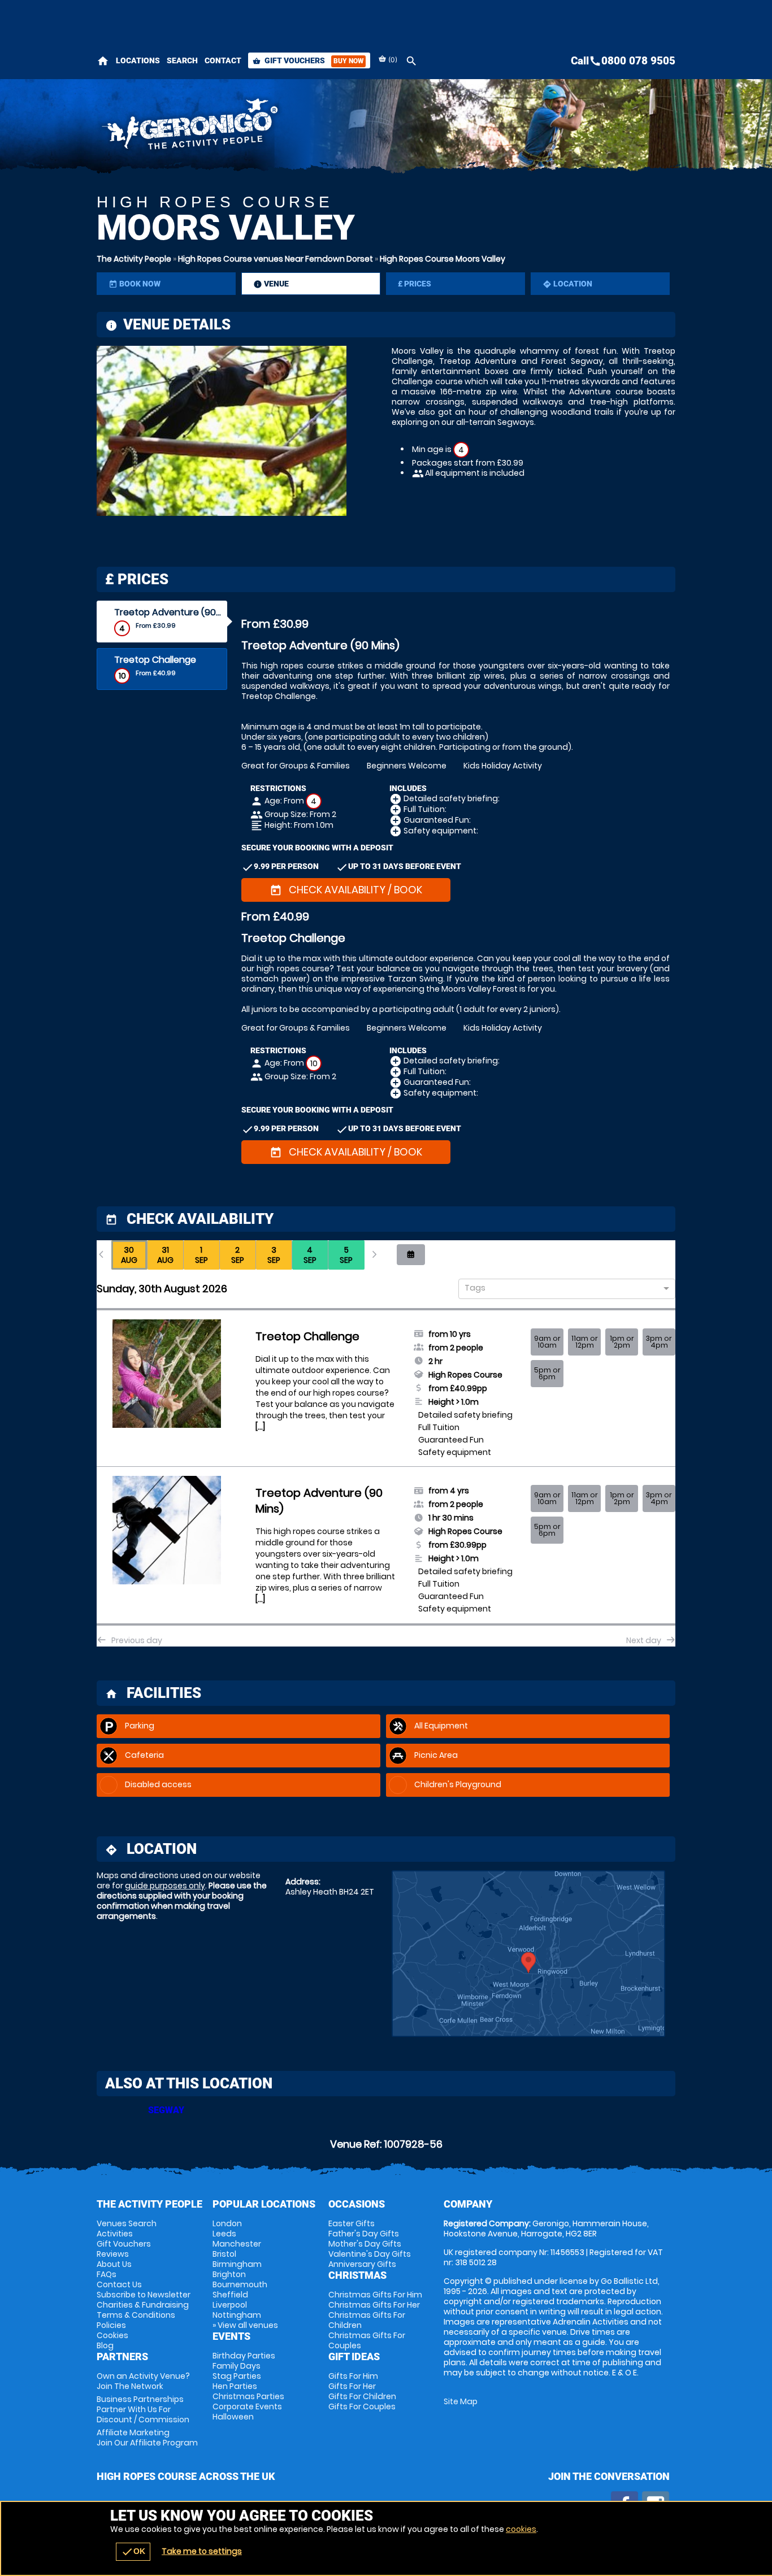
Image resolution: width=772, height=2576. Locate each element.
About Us (114, 2264)
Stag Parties (237, 2376)
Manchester (237, 2244)
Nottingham (237, 2315)
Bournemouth (240, 2284)
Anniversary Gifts (362, 2264)
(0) (392, 60)
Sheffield (230, 2295)
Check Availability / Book (346, 890)
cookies (521, 2529)
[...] (260, 1427)
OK (133, 2552)
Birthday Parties (244, 2356)
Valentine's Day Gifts (370, 2254)
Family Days (237, 2366)
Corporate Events (247, 2406)
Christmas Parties (248, 2396)
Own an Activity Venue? (143, 2381)
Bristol (224, 2254)
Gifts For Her (352, 2386)
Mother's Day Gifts (365, 2244)
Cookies (112, 2335)
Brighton (229, 2274)
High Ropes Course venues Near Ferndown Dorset (276, 259)
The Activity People (134, 259)
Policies (111, 2325)
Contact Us (119, 2284)
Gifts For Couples (362, 2406)
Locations (138, 60)
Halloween (233, 2417)
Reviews (113, 2254)
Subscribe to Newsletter (144, 2295)
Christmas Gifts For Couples (367, 2340)
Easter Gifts (352, 2223)
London (227, 2223)
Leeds (224, 2234)
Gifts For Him (353, 2376)
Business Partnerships (143, 2409)
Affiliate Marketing (147, 2438)
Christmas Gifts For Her (374, 2305)
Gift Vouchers (308, 60)
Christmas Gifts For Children (367, 2320)
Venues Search (127, 2223)
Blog (105, 2345)
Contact (223, 60)
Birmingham (237, 2264)
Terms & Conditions (136, 2315)
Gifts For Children (362, 2396)
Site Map (461, 2401)
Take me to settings (202, 2551)
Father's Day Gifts (364, 2234)
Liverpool (230, 2305)
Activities (115, 2234)
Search (182, 60)
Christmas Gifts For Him (375, 2295)
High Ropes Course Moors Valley (443, 259)
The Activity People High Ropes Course (285, 127)
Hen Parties (235, 2386)
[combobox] (563, 1289)
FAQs (107, 2274)
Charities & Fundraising (143, 2305)
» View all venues (245, 2325)
